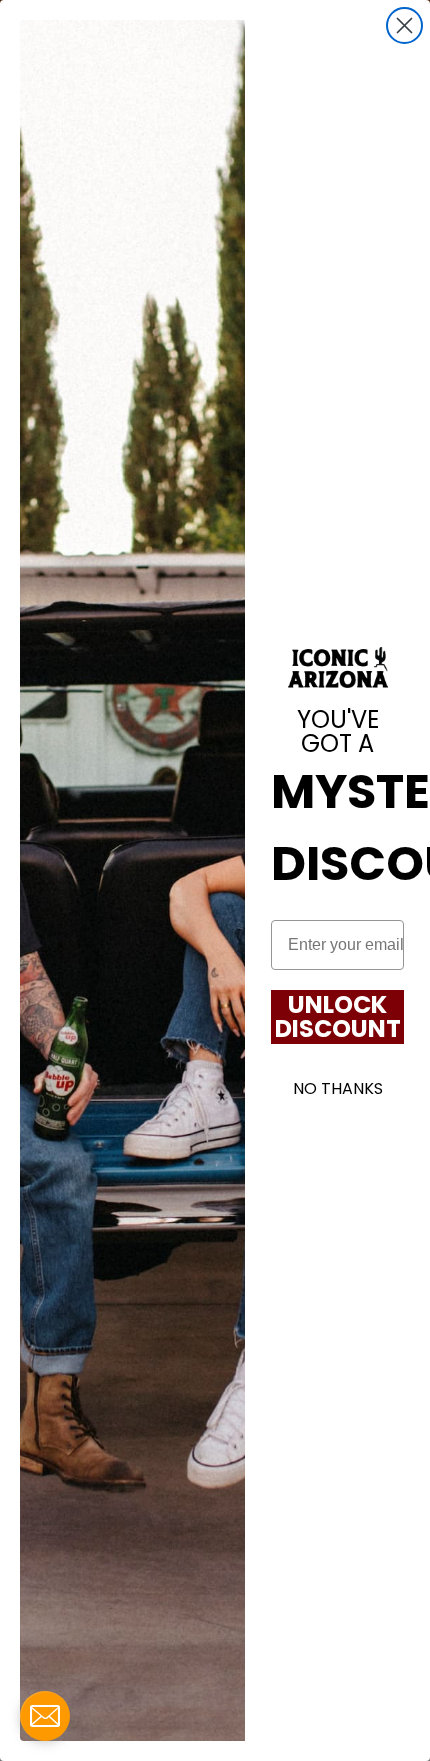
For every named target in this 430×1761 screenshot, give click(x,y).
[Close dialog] (404, 25)
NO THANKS (338, 1088)
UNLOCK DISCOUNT (338, 1017)
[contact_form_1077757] (45, 1716)
